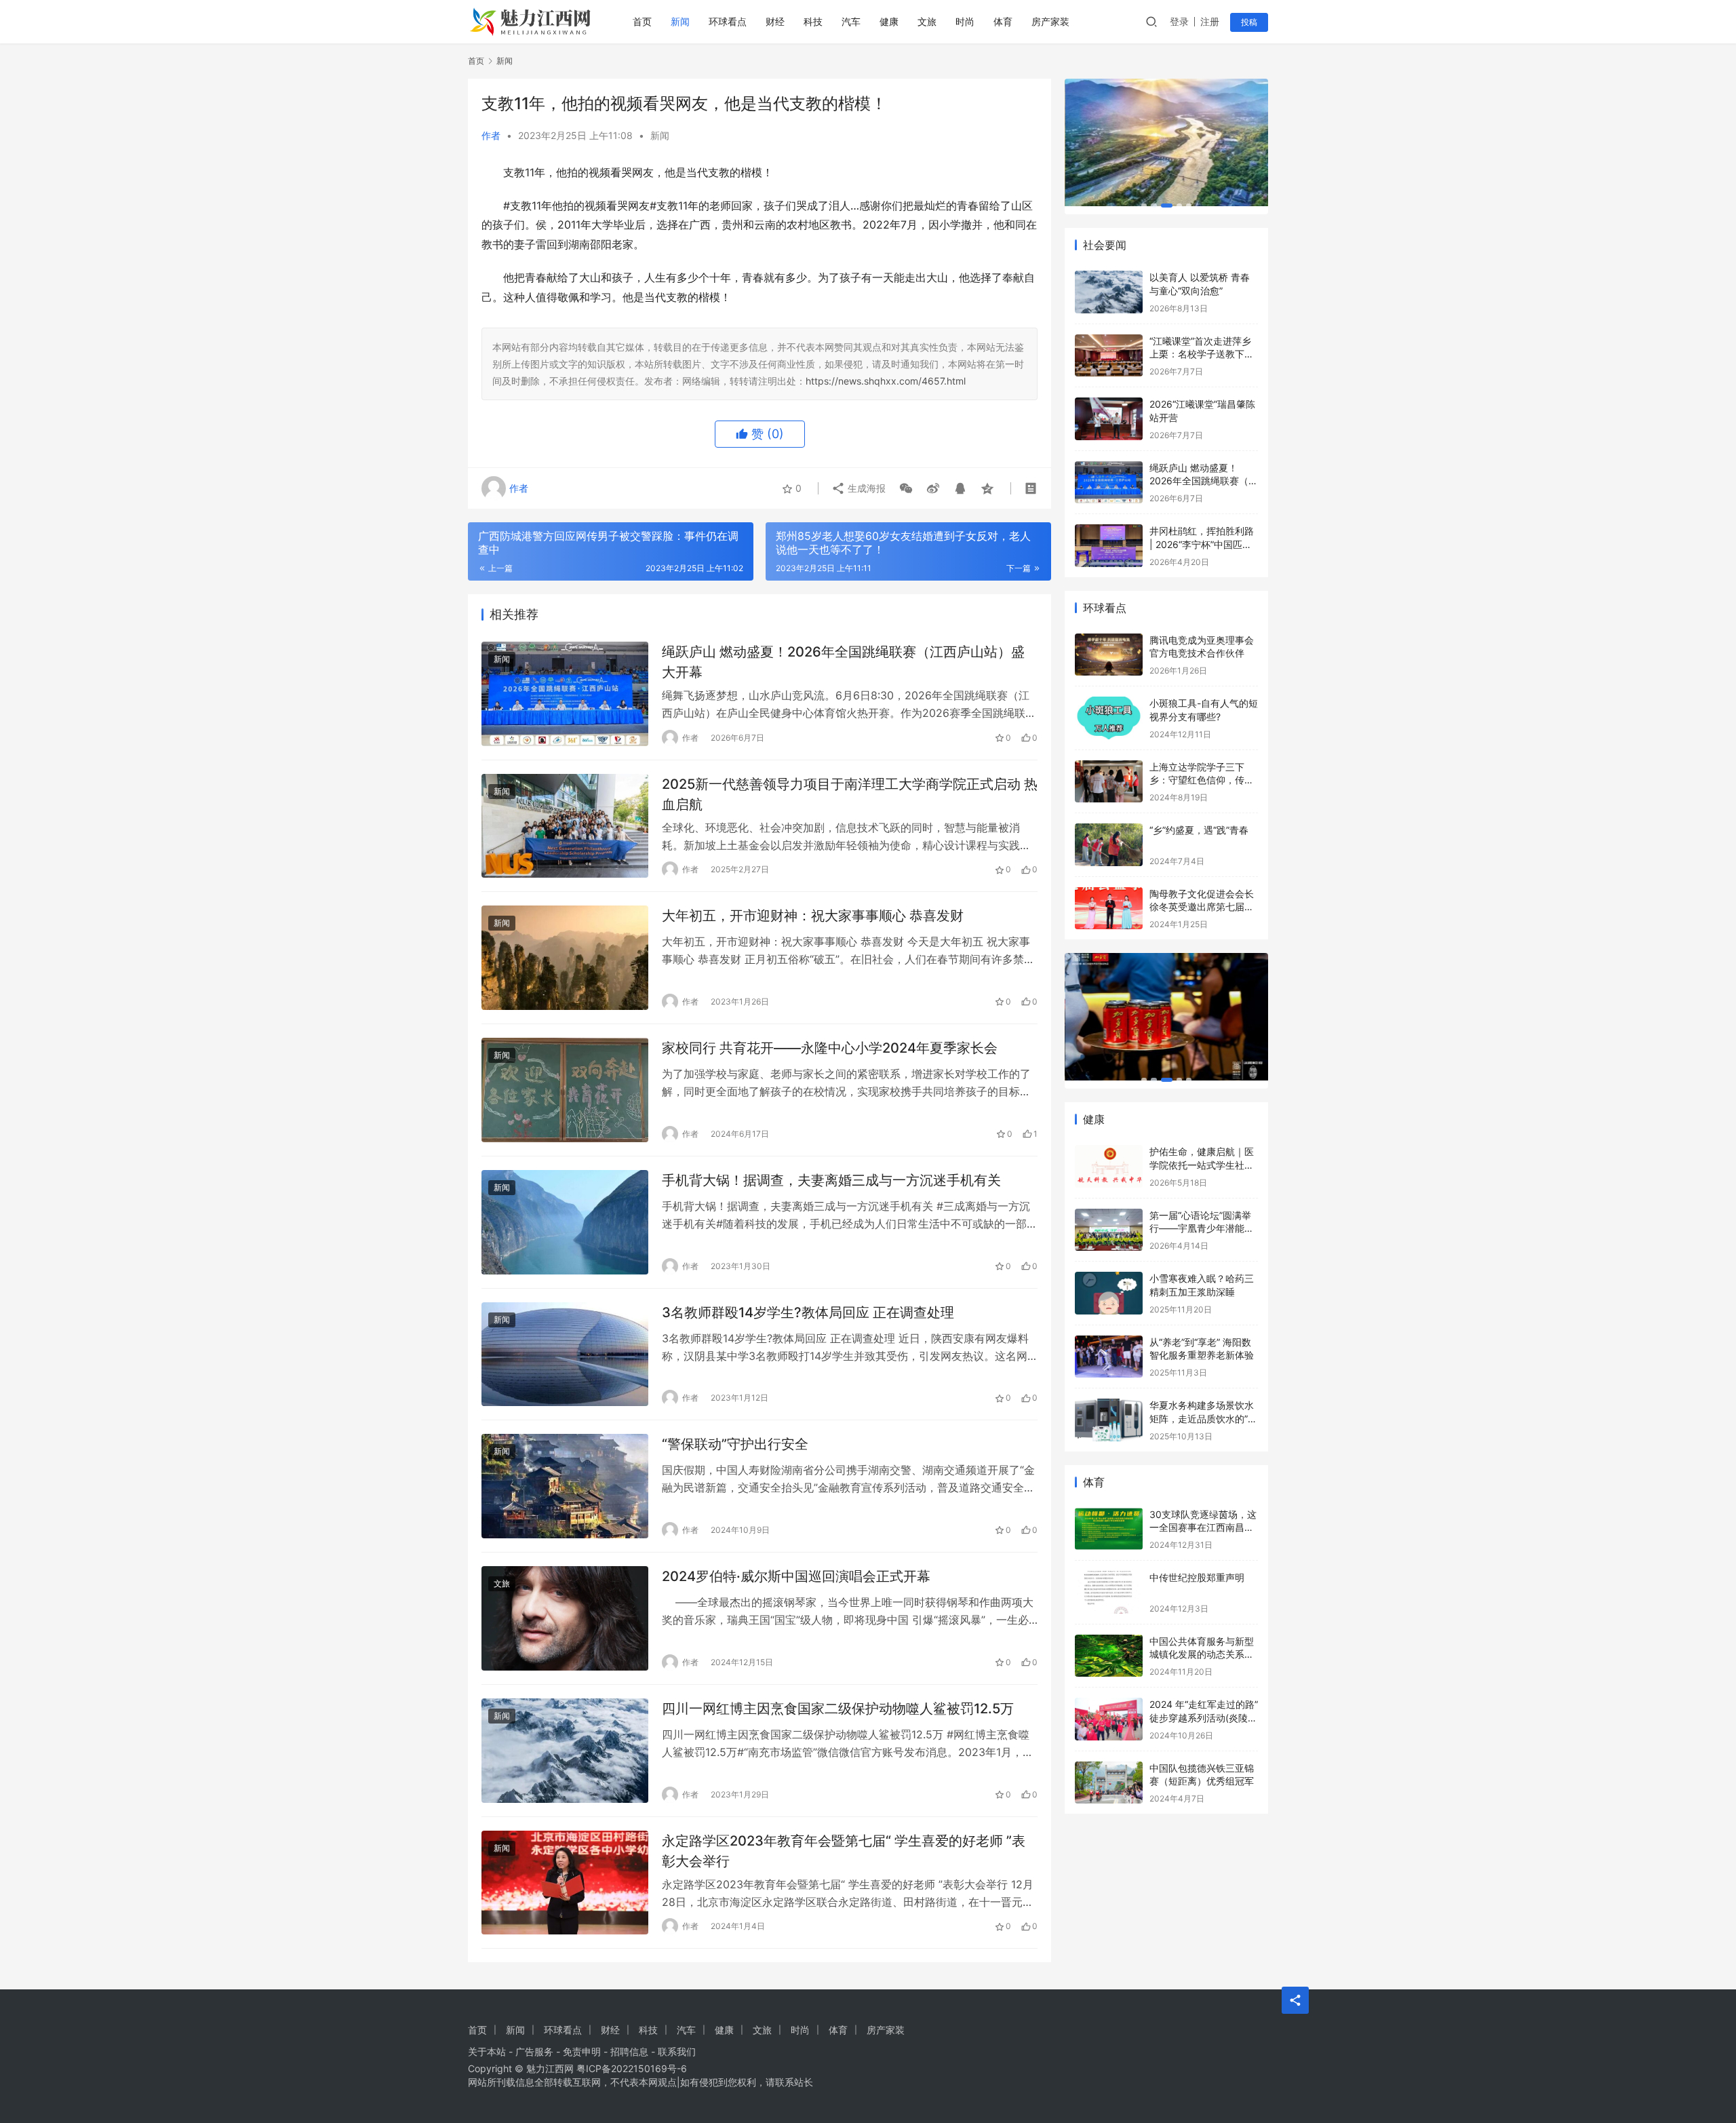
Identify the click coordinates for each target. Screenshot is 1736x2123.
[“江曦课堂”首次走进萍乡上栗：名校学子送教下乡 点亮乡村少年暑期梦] (1109, 334)
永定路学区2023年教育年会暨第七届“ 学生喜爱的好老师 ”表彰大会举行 (844, 1851)
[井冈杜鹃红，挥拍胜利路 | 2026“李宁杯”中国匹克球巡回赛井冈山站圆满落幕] (1109, 524)
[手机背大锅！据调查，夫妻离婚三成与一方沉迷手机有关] (565, 1222)
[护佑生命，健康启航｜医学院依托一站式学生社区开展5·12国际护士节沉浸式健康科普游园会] (1109, 1145)
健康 (889, 21)
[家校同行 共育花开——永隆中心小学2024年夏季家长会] (565, 1090)
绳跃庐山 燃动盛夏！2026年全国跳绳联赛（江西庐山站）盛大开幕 (843, 662)
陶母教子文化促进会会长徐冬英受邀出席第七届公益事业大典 (1202, 885)
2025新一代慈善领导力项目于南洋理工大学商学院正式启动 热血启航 (850, 794)
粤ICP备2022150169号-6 (632, 2068)
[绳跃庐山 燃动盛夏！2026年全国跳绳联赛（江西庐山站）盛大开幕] (565, 694)
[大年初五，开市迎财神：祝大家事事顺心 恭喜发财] (565, 958)
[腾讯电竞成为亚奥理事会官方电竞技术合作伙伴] (1109, 633)
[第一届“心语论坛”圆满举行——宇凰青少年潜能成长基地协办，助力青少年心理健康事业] (1109, 1208)
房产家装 (1050, 21)
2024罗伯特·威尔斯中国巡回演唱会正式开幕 (796, 1576)
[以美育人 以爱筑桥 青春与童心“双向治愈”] (1109, 270)
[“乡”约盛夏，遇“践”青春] (1109, 823)
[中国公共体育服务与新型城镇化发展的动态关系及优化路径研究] (1109, 1634)
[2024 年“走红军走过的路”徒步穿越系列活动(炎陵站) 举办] (1109, 1697)
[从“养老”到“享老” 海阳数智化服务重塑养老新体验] (1109, 1335)
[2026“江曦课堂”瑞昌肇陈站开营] (1109, 397)
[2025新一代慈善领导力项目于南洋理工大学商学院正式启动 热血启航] (565, 826)
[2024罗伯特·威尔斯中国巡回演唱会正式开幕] (565, 1618)
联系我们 (677, 2051)
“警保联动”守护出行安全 (735, 1444)
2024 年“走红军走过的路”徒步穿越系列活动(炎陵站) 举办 (1204, 1696)
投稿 (1249, 22)
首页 (642, 21)
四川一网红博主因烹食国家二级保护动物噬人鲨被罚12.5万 (838, 1709)
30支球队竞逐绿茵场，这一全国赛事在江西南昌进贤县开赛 (1203, 1506)
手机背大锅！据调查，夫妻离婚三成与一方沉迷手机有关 (831, 1180)
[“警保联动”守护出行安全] (565, 1486)
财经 (775, 21)
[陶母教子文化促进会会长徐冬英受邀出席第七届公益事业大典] (1109, 887)
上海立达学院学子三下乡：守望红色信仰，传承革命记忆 (1202, 758)
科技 (813, 21)
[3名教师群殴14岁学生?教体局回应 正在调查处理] (565, 1355)
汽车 (851, 21)
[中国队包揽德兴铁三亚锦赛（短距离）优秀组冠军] (1109, 1761)
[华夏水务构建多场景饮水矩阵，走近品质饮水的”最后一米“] (1109, 1398)
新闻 (680, 21)
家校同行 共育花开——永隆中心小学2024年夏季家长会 (830, 1048)
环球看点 (728, 21)
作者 (491, 135)
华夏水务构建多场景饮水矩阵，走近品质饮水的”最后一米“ (1203, 1397)
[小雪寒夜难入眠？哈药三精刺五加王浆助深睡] (1109, 1271)
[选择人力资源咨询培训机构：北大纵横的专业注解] (1166, 121)
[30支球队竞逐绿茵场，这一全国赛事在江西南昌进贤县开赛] (1109, 1507)
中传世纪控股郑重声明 (1197, 1556)
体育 (1003, 21)
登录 (1179, 21)
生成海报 (865, 488)
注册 (1210, 21)
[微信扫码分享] (906, 488)
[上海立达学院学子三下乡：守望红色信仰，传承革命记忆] (1109, 760)
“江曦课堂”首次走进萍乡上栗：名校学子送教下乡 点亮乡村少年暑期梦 (1202, 332)
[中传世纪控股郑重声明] (1109, 1571)
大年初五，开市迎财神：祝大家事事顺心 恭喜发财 (813, 916)
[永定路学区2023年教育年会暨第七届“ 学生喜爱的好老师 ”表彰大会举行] (565, 1883)
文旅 (927, 21)
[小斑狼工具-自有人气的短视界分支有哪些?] (1109, 696)
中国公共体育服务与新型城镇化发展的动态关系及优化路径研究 (1202, 1633)
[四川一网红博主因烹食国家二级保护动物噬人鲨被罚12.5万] (565, 1751)
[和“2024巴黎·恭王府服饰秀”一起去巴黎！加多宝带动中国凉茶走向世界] (1166, 995)
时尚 (965, 21)
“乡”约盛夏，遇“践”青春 (1199, 808)
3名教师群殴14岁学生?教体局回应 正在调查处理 (808, 1312)
